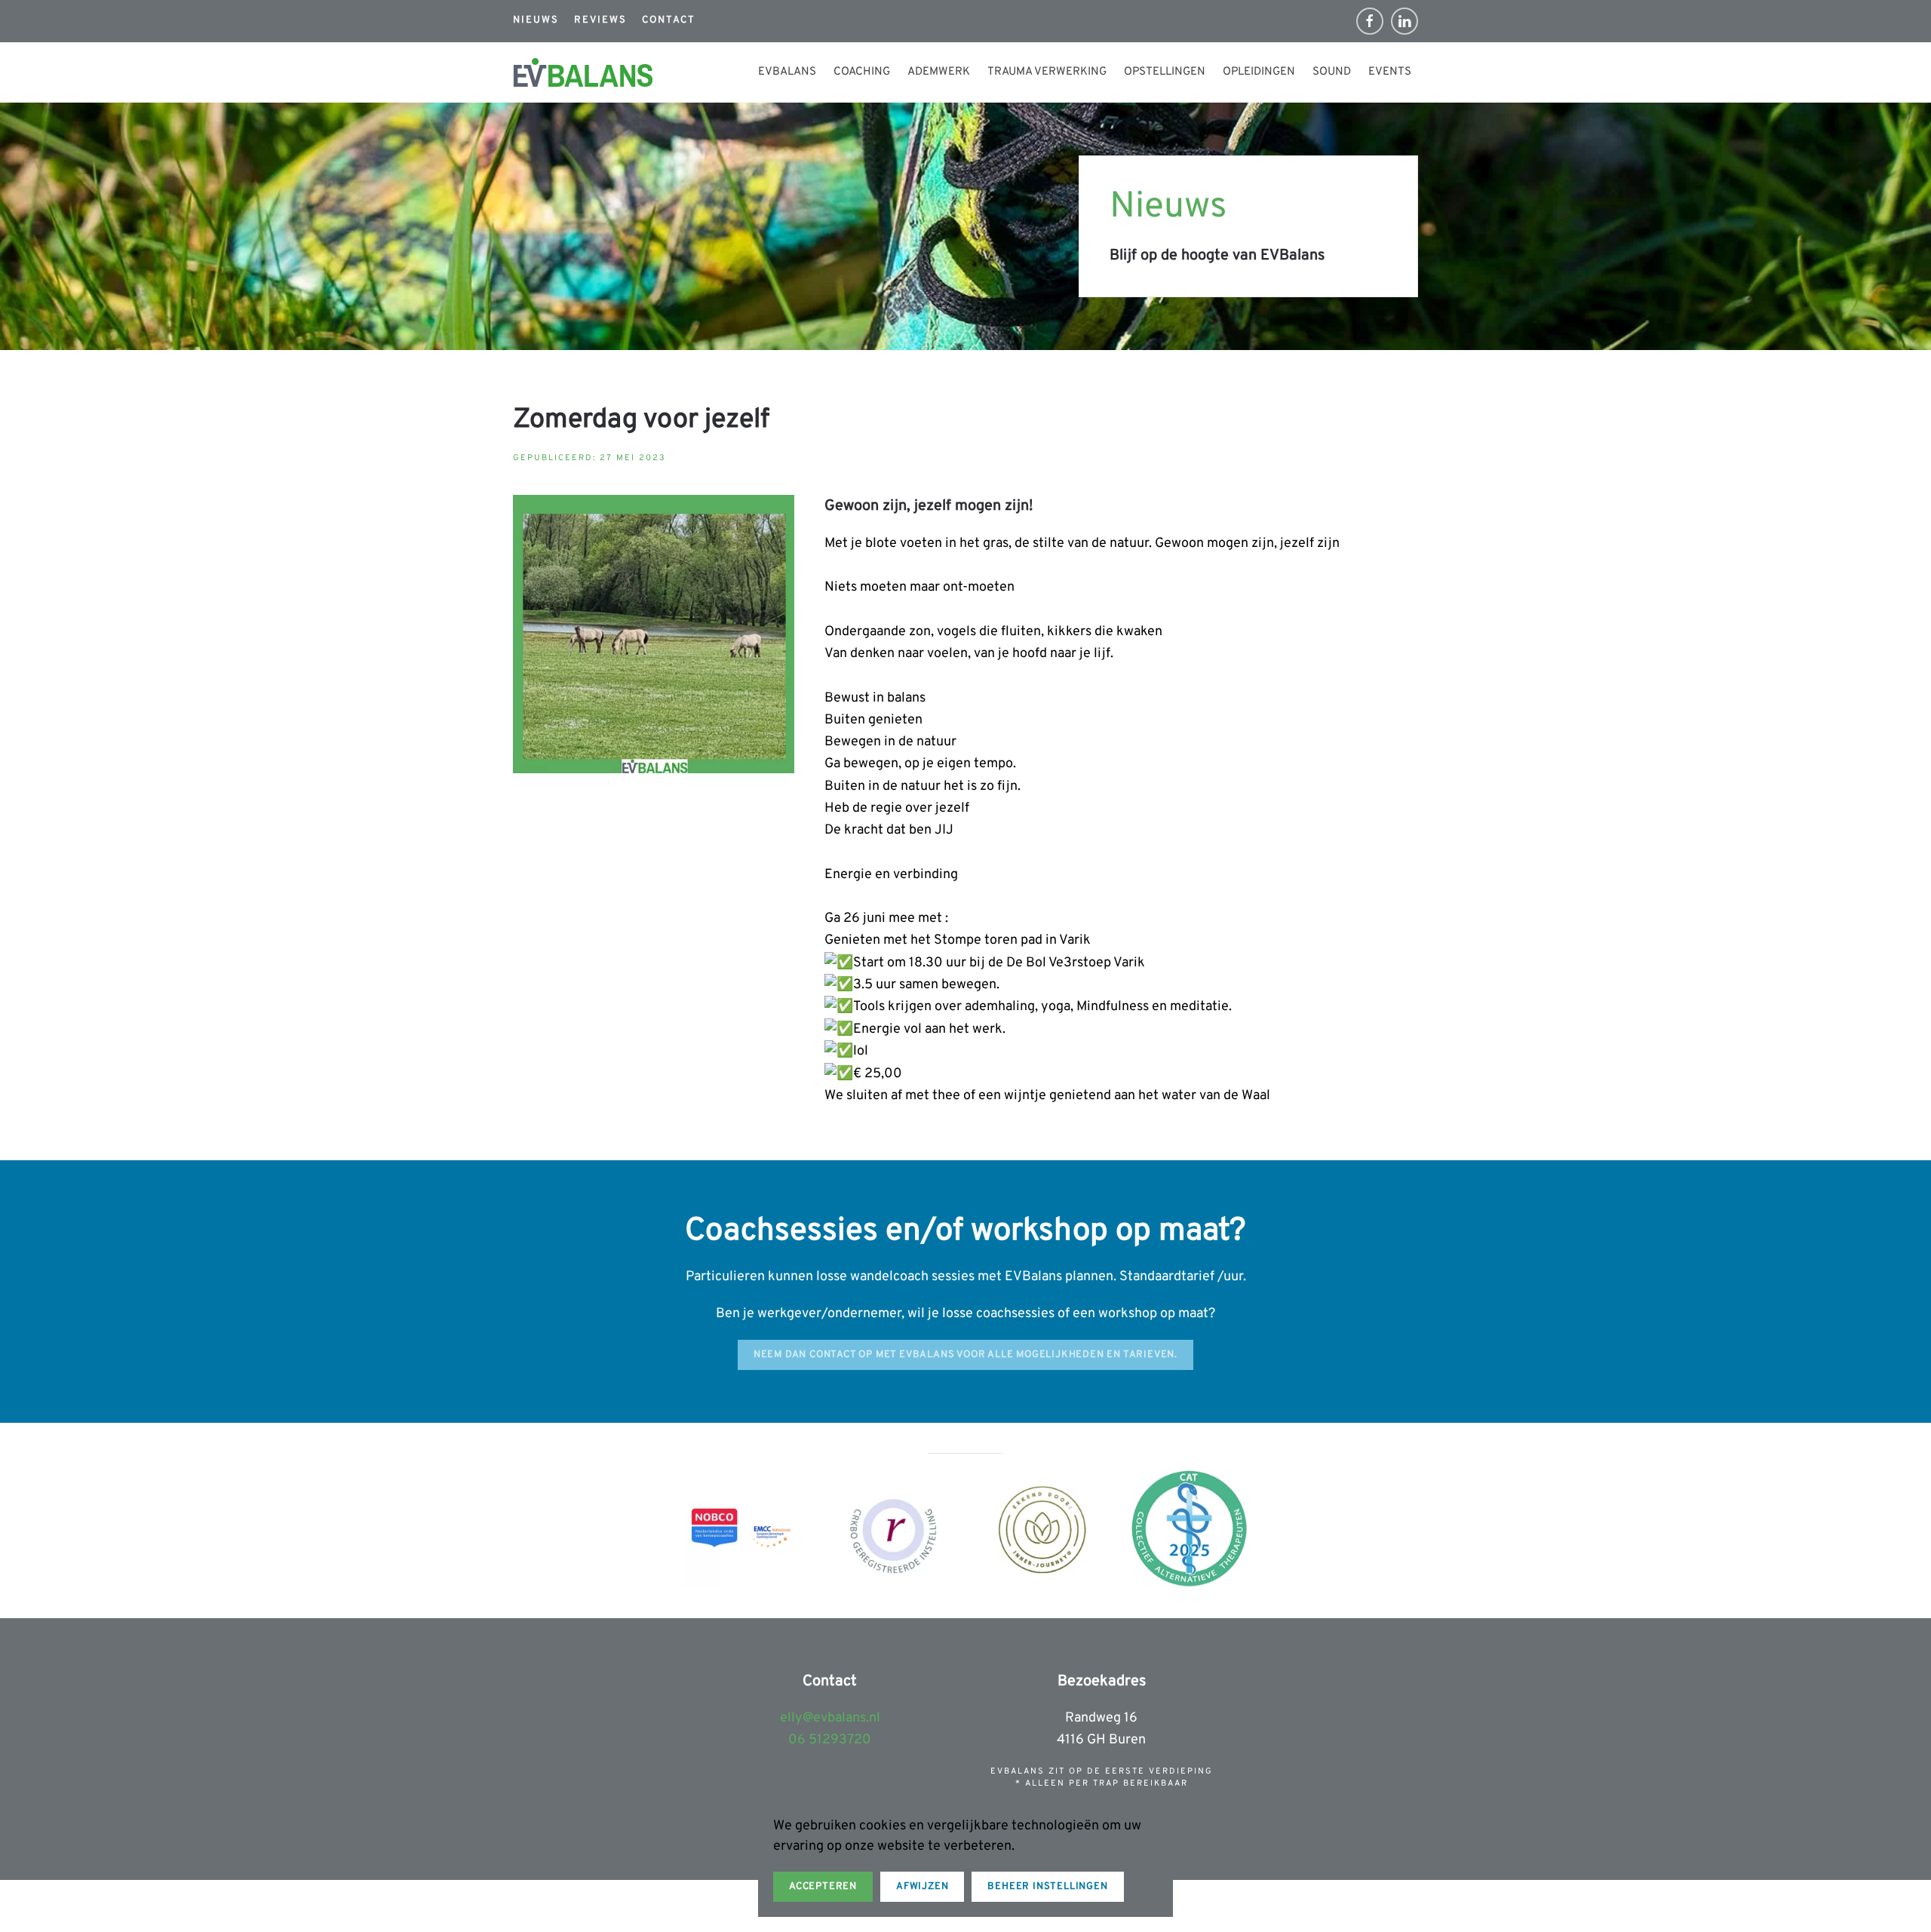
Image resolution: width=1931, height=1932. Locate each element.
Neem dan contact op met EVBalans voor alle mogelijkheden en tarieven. (965, 1355)
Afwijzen (922, 1887)
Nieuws (536, 20)
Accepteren (823, 1887)
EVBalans (787, 72)
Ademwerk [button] (939, 72)
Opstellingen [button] (1165, 72)
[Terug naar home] (583, 72)
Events (1390, 72)
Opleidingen (1259, 72)
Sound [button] (1332, 72)
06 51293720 (830, 1740)
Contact (669, 20)
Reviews (600, 20)
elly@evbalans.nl (830, 1718)
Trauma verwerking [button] (1047, 72)
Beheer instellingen (1047, 1887)
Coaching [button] (862, 72)
